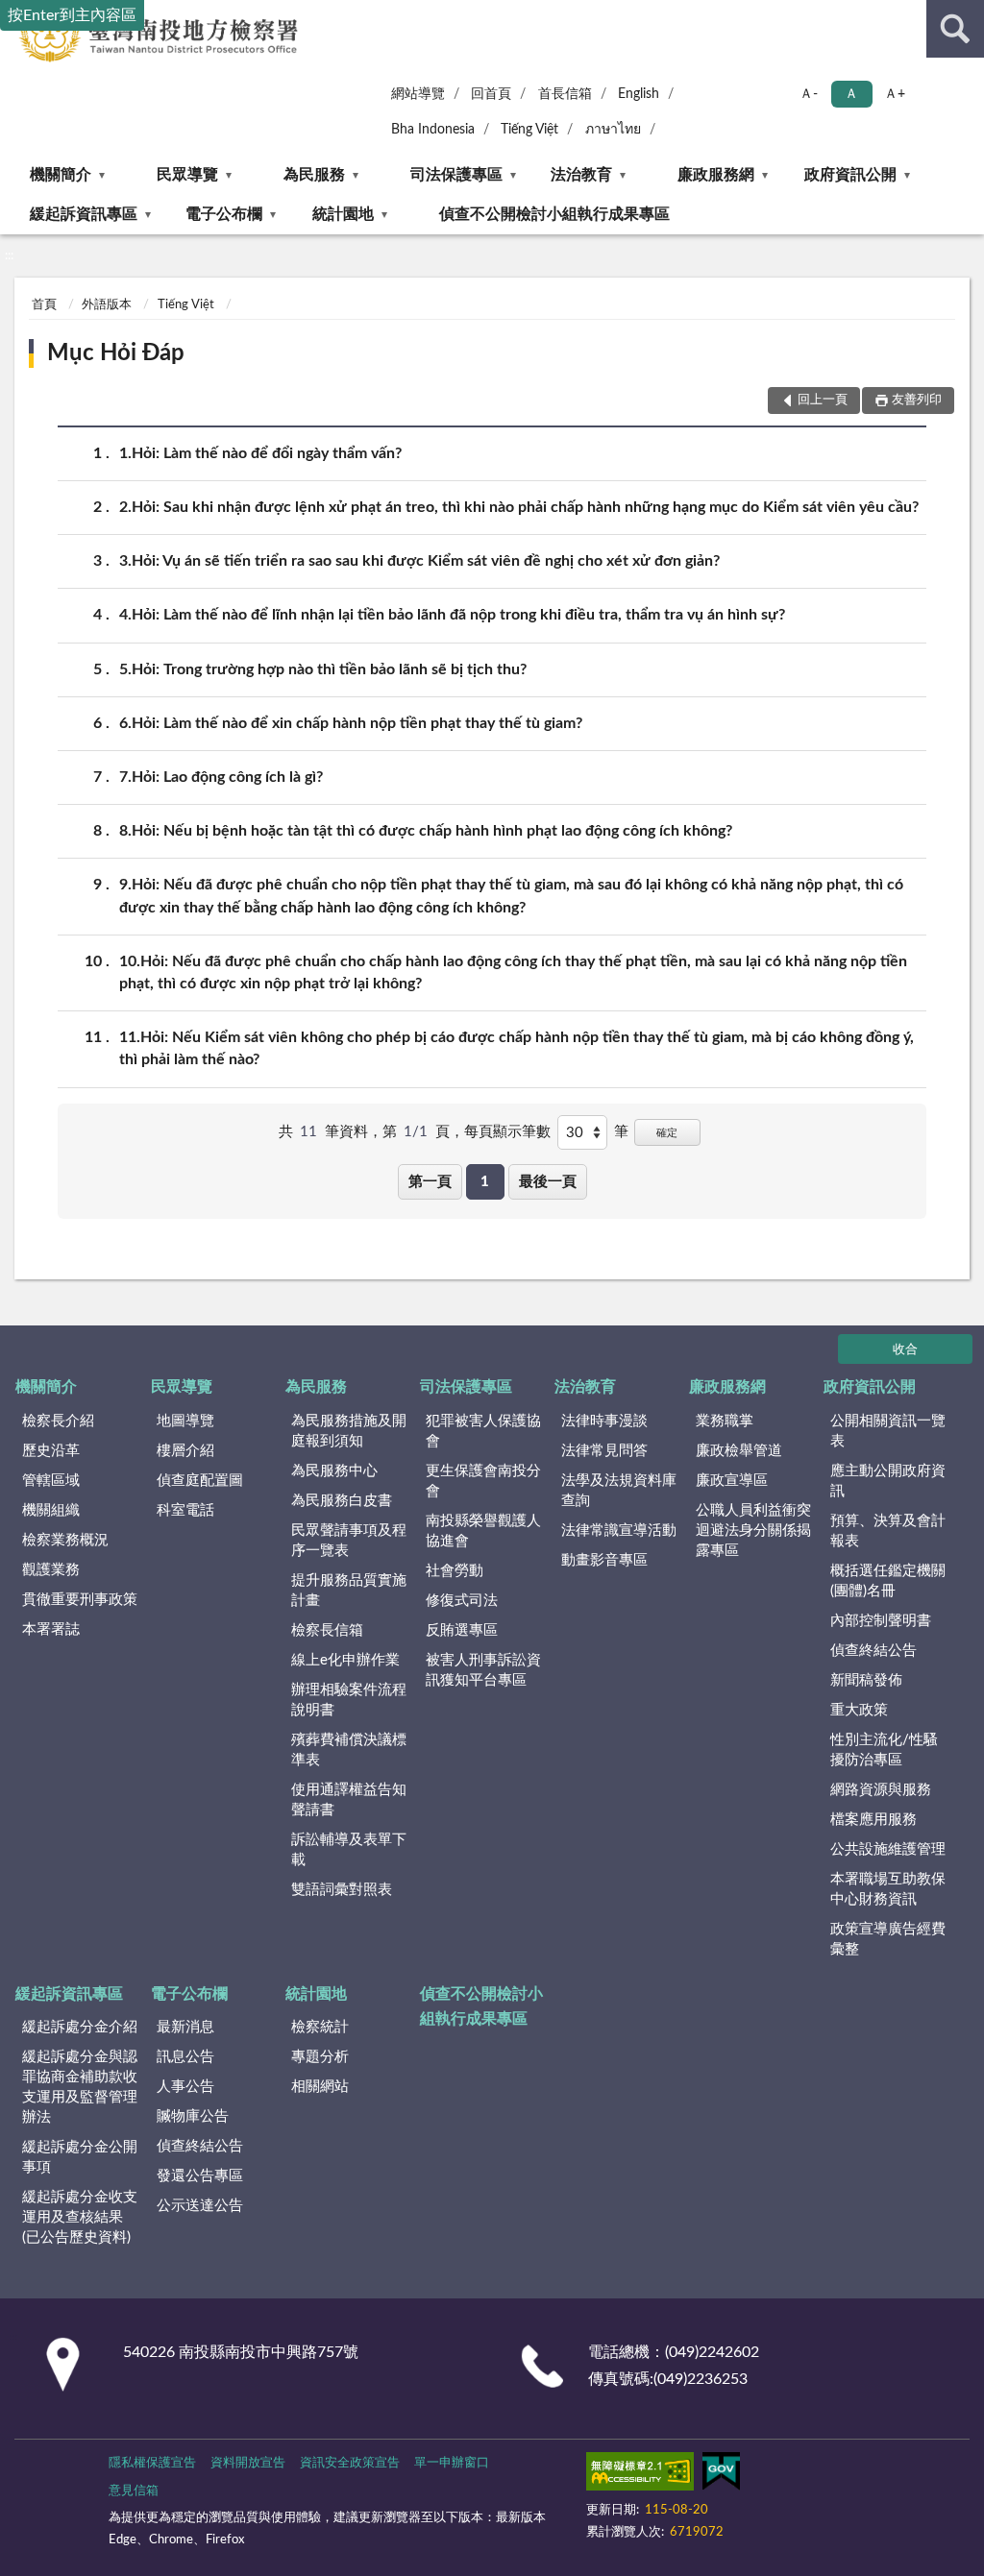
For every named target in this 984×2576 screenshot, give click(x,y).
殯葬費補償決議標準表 (349, 1750)
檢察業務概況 (65, 1540)
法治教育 (581, 175)
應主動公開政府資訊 (888, 1481)
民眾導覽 (187, 175)
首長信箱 (565, 94)
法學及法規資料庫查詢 (619, 1491)
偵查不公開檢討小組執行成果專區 (554, 214)
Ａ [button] (851, 94)
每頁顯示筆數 (507, 1132)
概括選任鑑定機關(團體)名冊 (888, 1581)
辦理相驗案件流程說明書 (349, 1700)
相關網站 (320, 2087)
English (639, 94)
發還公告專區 (200, 2176)
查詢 (955, 29)
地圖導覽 (185, 1421)
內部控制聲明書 (881, 1621)
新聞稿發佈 (866, 1680)
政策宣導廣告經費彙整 (888, 1939)
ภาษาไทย (613, 130)
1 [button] (485, 1182)
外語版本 (107, 305)
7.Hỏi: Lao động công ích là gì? (221, 777)
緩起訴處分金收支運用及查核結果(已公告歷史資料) (80, 2217)
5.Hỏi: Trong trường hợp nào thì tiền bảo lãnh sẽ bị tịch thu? (323, 669)
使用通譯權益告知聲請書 (349, 1800)
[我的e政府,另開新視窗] (721, 2475)
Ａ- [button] (809, 94)
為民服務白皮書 (342, 1501)
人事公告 (185, 2087)
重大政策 (859, 1710)
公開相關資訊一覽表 (888, 1431)
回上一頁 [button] (823, 400)
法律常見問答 (604, 1451)
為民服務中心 (334, 1471)
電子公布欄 (224, 214)
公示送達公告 (200, 2206)
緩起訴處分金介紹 (80, 2027)
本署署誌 (51, 1629)
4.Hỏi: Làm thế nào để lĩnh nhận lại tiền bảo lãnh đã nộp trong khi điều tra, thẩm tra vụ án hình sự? (452, 615)
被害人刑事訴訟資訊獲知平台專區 (483, 1670)
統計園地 (343, 214)
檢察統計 (320, 2027)
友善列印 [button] (917, 400)
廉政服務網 (716, 175)
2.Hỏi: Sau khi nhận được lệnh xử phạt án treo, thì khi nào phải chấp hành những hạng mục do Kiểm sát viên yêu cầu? (519, 507)
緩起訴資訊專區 (84, 214)
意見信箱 (134, 2491)
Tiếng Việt (529, 130)
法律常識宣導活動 (619, 1531)
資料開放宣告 (248, 2463)
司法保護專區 (456, 175)
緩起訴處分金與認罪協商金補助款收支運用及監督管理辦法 (80, 2087)
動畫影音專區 (604, 1560)
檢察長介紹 (58, 1421)
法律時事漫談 (604, 1421)
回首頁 (491, 94)
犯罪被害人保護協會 (483, 1431)
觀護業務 (51, 1570)
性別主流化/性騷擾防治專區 (884, 1750)
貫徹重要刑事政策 (80, 1600)
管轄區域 (51, 1481)
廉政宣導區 (732, 1481)
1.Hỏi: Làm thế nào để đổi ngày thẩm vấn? (260, 453)
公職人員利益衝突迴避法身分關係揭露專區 (753, 1531)
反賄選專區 (462, 1630)
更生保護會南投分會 (483, 1481)
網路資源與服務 (881, 1790)
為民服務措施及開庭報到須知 (349, 1431)
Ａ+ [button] (895, 94)
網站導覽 (418, 94)
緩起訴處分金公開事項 (80, 2157)
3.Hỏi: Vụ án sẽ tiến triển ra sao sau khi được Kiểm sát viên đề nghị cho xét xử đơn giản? (419, 561)
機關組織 (51, 1510)
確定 (667, 1133)
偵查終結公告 (873, 1651)
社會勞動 (455, 1571)
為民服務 (314, 175)
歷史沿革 (51, 1451)
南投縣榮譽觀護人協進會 (483, 1531)
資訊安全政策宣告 (350, 2463)
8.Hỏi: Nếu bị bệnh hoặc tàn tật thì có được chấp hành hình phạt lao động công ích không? (426, 831)
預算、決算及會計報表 (888, 1531)
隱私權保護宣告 (152, 2463)
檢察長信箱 (327, 1630)
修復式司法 (462, 1601)
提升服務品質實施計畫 (349, 1591)
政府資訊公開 (850, 175)
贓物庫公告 (193, 2116)
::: (9, 255)
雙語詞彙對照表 (342, 1890)
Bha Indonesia (433, 130)
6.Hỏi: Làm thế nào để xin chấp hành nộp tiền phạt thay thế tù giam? (351, 723)
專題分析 (320, 2057)
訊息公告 (185, 2057)
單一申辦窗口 (452, 2463)
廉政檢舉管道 (739, 1451)
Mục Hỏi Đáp (116, 353)
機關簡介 (61, 175)
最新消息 (185, 2027)
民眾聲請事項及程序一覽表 (349, 1541)
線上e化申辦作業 (345, 1660)
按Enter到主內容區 (72, 15)
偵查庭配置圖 (200, 1481)
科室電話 (185, 1510)
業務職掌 (725, 1421)
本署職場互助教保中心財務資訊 (888, 1889)
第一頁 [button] (430, 1182)
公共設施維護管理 (888, 1849)
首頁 (44, 305)
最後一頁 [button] (548, 1182)
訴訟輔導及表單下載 (349, 1850)
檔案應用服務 (873, 1820)
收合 (905, 1350)
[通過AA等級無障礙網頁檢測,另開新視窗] (640, 2475)
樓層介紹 (185, 1451)
